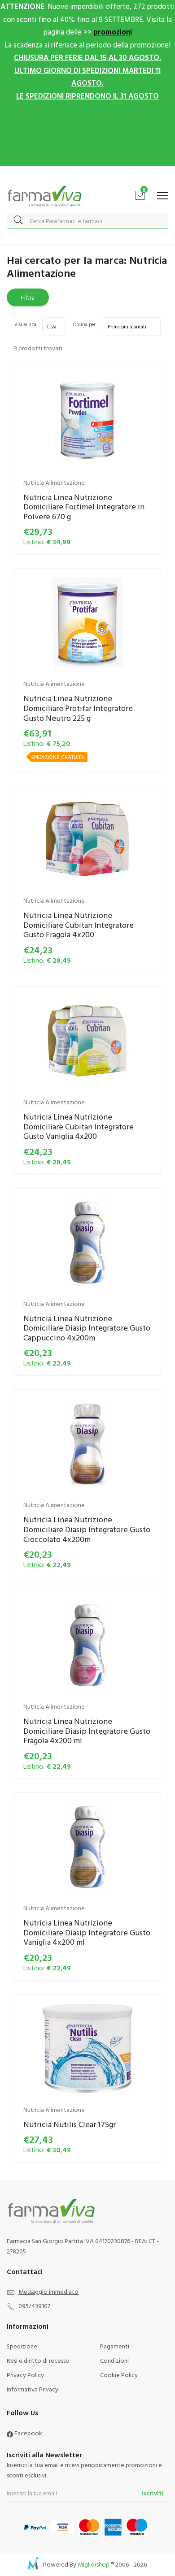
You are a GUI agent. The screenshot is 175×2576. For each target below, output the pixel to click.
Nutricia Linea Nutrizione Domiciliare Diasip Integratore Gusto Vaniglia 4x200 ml (87, 1932)
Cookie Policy (119, 2375)
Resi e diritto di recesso (38, 2360)
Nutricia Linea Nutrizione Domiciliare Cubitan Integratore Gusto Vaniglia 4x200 (79, 1126)
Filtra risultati (28, 299)
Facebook (28, 2433)
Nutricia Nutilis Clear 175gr (70, 2124)
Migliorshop (94, 2564)
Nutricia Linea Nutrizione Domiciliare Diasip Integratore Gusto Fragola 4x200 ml (87, 1731)
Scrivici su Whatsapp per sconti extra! (88, 175)
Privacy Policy (25, 2375)
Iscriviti (153, 2493)
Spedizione (22, 2346)
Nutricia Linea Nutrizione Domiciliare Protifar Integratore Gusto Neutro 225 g (78, 708)
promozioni (113, 32)
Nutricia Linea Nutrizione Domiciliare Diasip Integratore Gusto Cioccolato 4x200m (87, 1529)
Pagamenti (115, 2346)
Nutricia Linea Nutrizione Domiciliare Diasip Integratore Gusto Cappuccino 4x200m (87, 1328)
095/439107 (34, 2306)
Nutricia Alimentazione (54, 482)
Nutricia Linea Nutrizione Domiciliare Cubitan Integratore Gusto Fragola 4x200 (79, 925)
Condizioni (114, 2360)
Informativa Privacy (33, 2389)
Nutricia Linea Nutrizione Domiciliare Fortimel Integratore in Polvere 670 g (84, 507)
